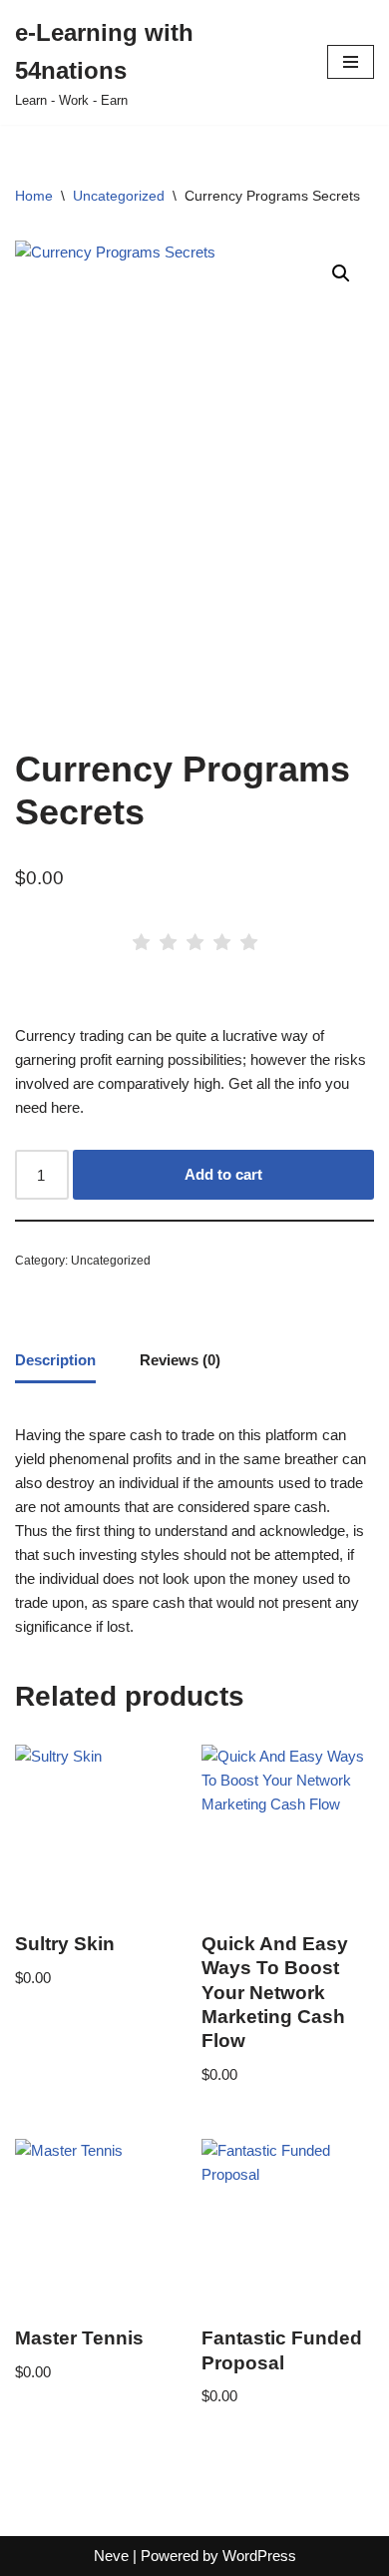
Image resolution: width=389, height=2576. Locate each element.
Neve (111, 2556)
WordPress (259, 2556)
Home (34, 196)
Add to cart (223, 1174)
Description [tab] (55, 1360)
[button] (341, 273)
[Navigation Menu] (351, 62)
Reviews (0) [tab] (180, 1360)
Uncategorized (119, 196)
